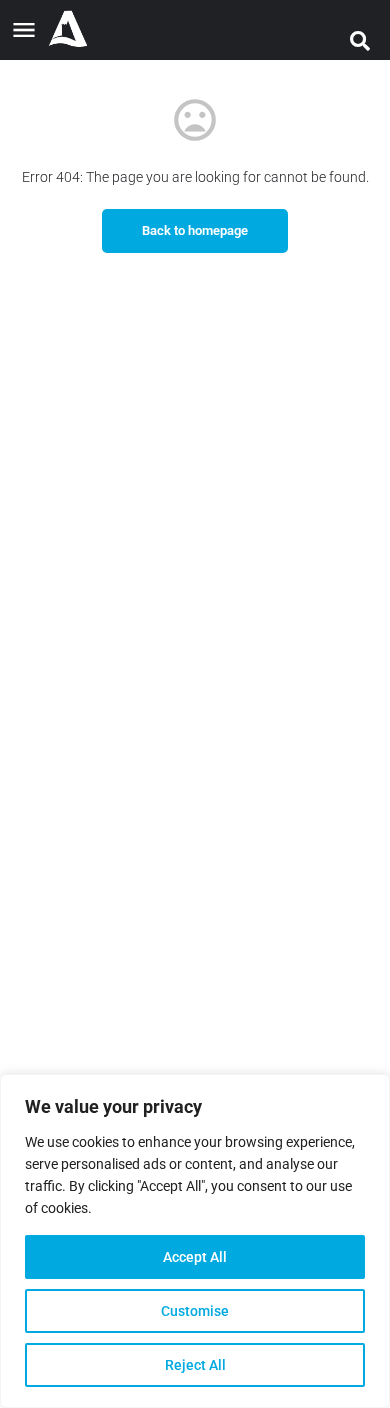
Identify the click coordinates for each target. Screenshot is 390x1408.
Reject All (195, 1365)
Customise (195, 1311)
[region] (195, 1241)
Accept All (195, 1257)
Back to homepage (195, 230)
